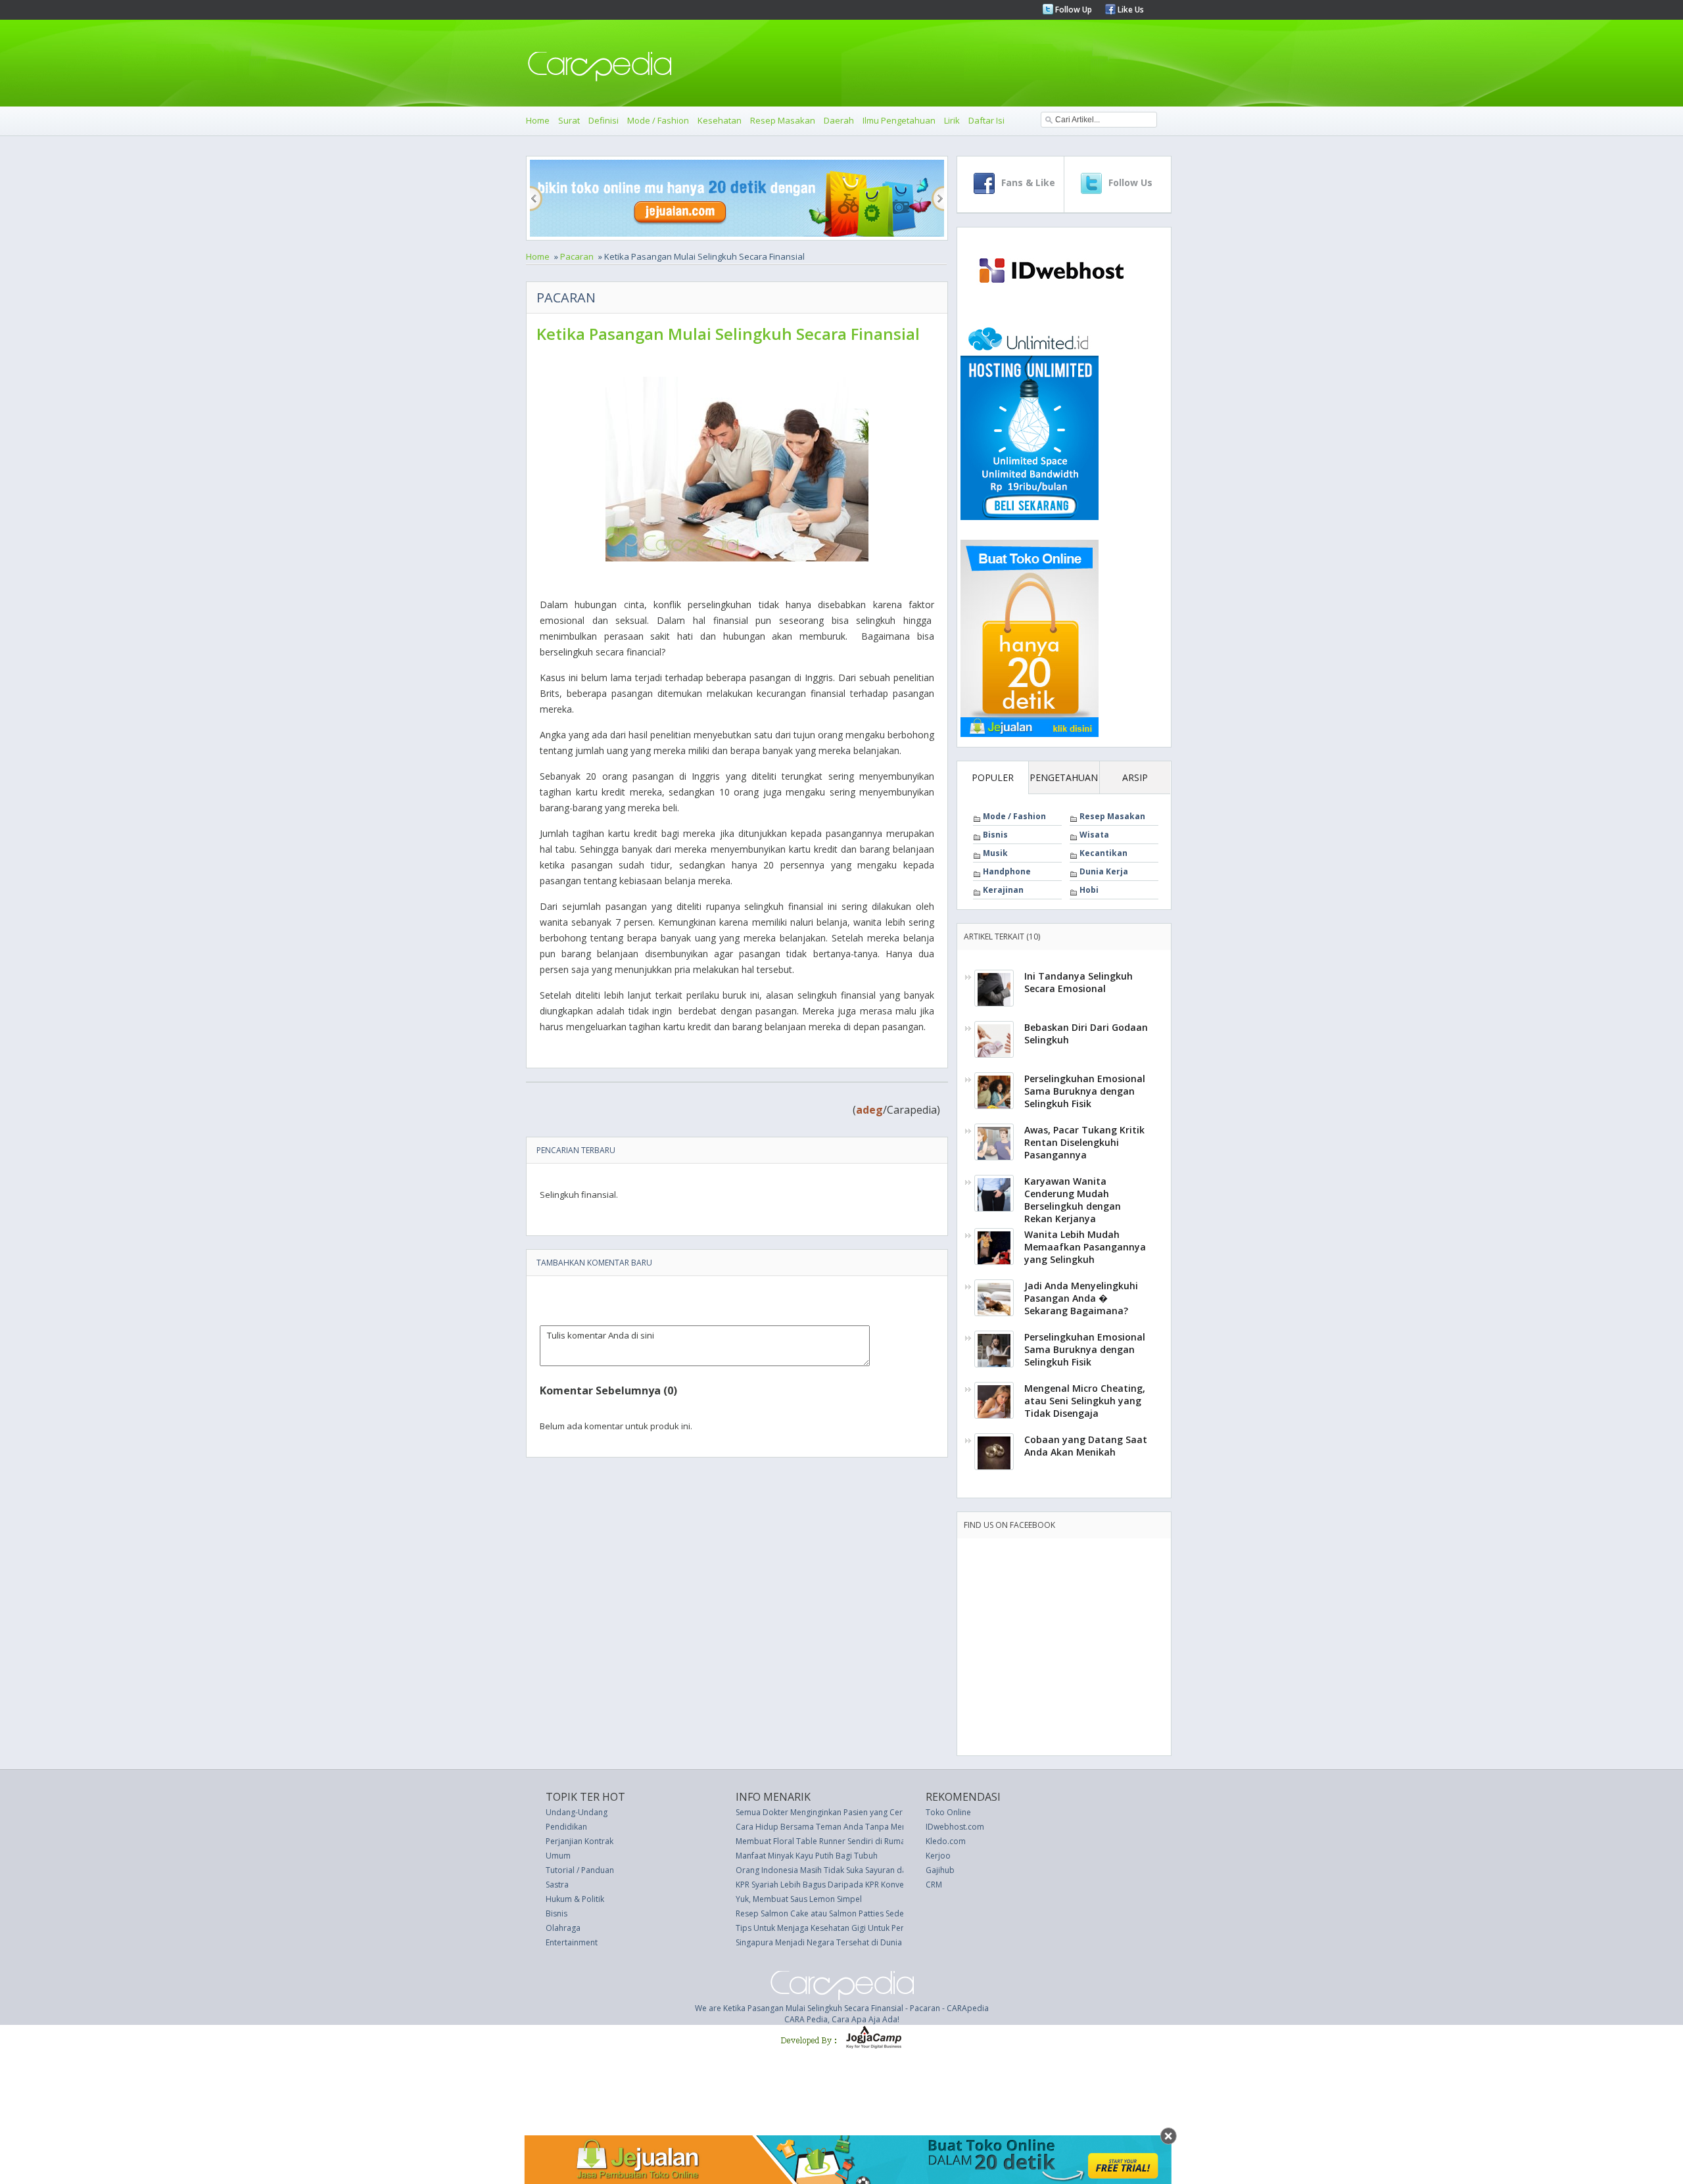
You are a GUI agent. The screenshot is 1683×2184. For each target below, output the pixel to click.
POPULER (993, 777)
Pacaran (577, 256)
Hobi (1089, 890)
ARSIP (1135, 777)
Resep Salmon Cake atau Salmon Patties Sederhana (831, 1913)
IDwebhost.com (955, 1827)
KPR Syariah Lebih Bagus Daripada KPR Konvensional (833, 1885)
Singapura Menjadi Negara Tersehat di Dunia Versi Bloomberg (851, 1942)
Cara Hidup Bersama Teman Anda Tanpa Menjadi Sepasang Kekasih (862, 1827)
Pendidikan (566, 1827)
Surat (569, 120)
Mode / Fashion (658, 120)
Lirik (952, 120)
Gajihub (940, 1870)
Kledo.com (946, 1841)
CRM (934, 1885)
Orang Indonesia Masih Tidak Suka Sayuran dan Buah (834, 1870)
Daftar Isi (986, 120)
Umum (558, 1856)
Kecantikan (1103, 853)
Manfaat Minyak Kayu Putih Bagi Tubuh (807, 1856)
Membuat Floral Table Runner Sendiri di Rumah (823, 1841)
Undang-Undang (577, 1812)
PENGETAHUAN (1064, 777)
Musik (995, 853)
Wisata (1094, 835)
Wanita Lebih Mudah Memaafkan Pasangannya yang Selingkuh (1085, 1247)
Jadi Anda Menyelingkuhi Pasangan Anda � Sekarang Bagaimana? (1081, 1298)
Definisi (604, 120)
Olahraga (563, 1928)
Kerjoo (938, 1856)
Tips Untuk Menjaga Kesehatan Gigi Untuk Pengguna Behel (843, 1928)
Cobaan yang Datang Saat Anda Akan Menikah (1086, 1446)
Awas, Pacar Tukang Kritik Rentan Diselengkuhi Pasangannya (1084, 1142)
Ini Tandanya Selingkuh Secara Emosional (1079, 982)
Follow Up (1073, 10)
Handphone (1007, 871)
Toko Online (948, 1812)
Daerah (839, 120)
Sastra (557, 1885)
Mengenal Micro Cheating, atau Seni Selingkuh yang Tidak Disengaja (1085, 1401)
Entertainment (572, 1942)
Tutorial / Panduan (580, 1870)
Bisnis (995, 835)
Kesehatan (720, 120)
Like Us (1130, 10)
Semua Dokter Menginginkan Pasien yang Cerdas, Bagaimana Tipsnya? (866, 1812)
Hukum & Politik (575, 1899)
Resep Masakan (783, 120)
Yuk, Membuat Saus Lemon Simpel (799, 1899)
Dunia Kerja (1104, 871)
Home (538, 120)
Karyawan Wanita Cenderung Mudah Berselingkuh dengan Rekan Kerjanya (1073, 1200)
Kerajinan (1003, 890)
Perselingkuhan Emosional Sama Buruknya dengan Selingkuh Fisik (1085, 1091)
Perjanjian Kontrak (580, 1841)
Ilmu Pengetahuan (899, 120)
